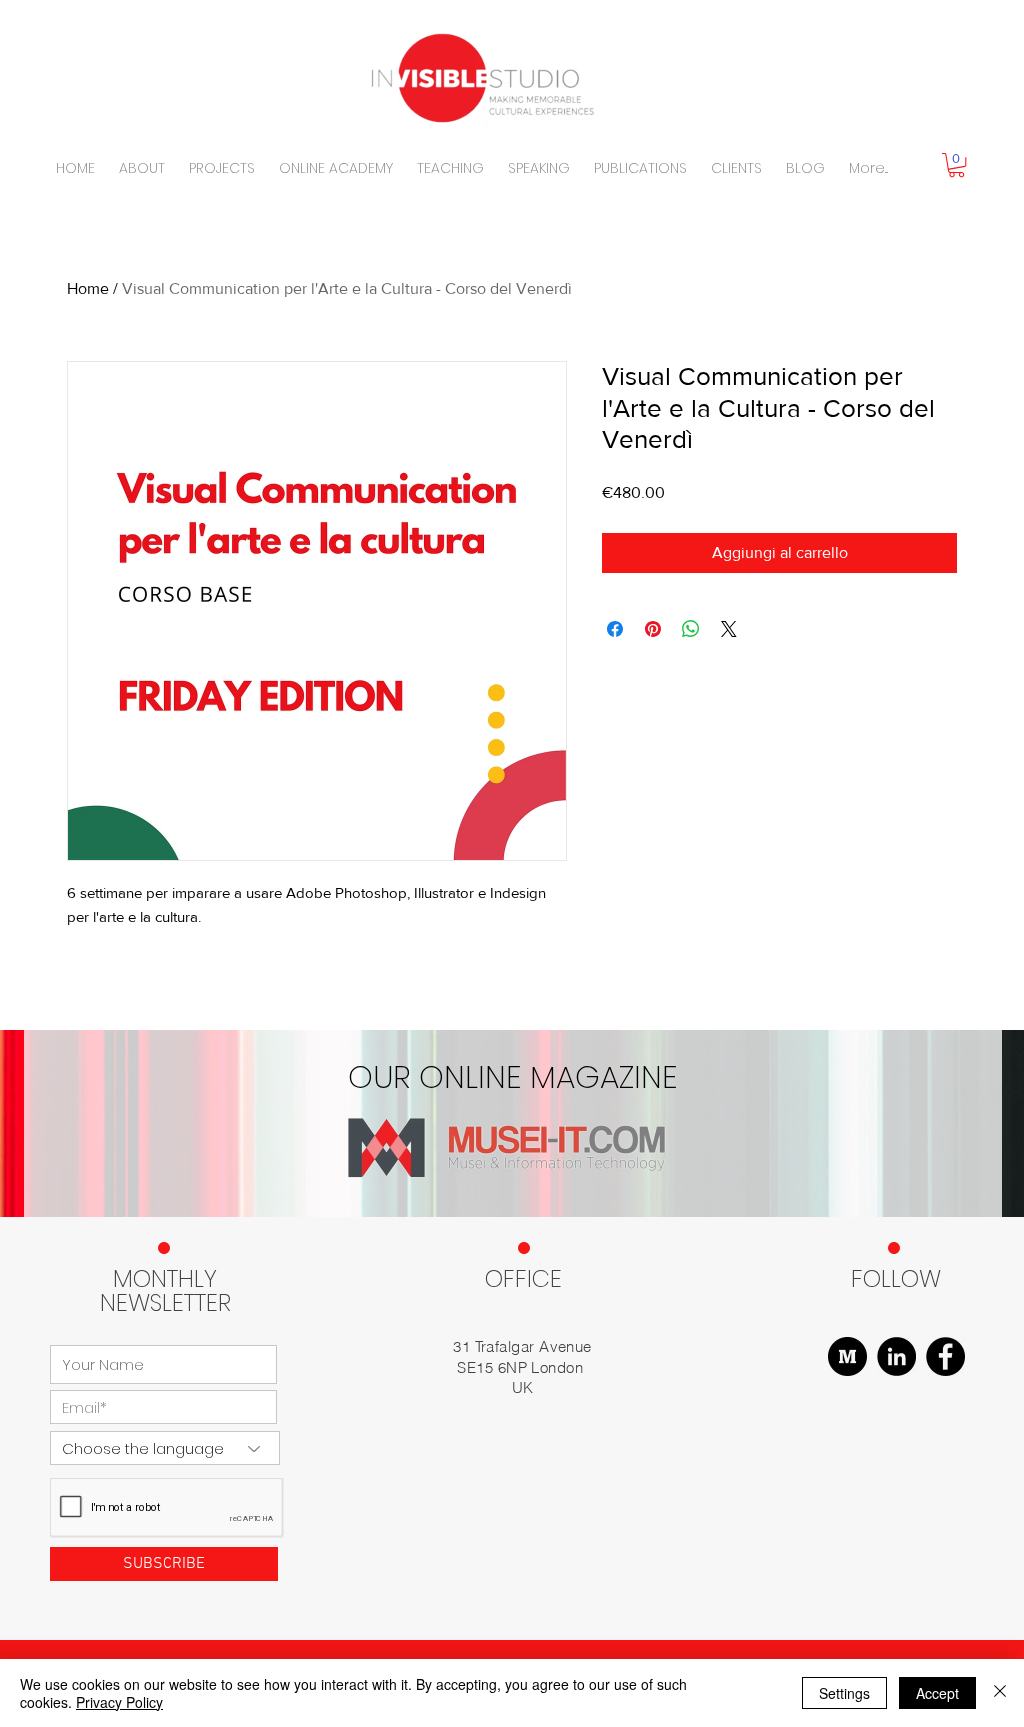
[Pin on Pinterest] (653, 629)
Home (88, 288)
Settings (844, 1693)
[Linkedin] (896, 1356)
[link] (956, 165)
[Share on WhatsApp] (691, 629)
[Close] (1000, 1693)
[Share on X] (729, 629)
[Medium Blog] (847, 1356)
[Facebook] (945, 1356)
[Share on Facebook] (615, 629)
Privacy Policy (119, 1702)
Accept (937, 1693)
